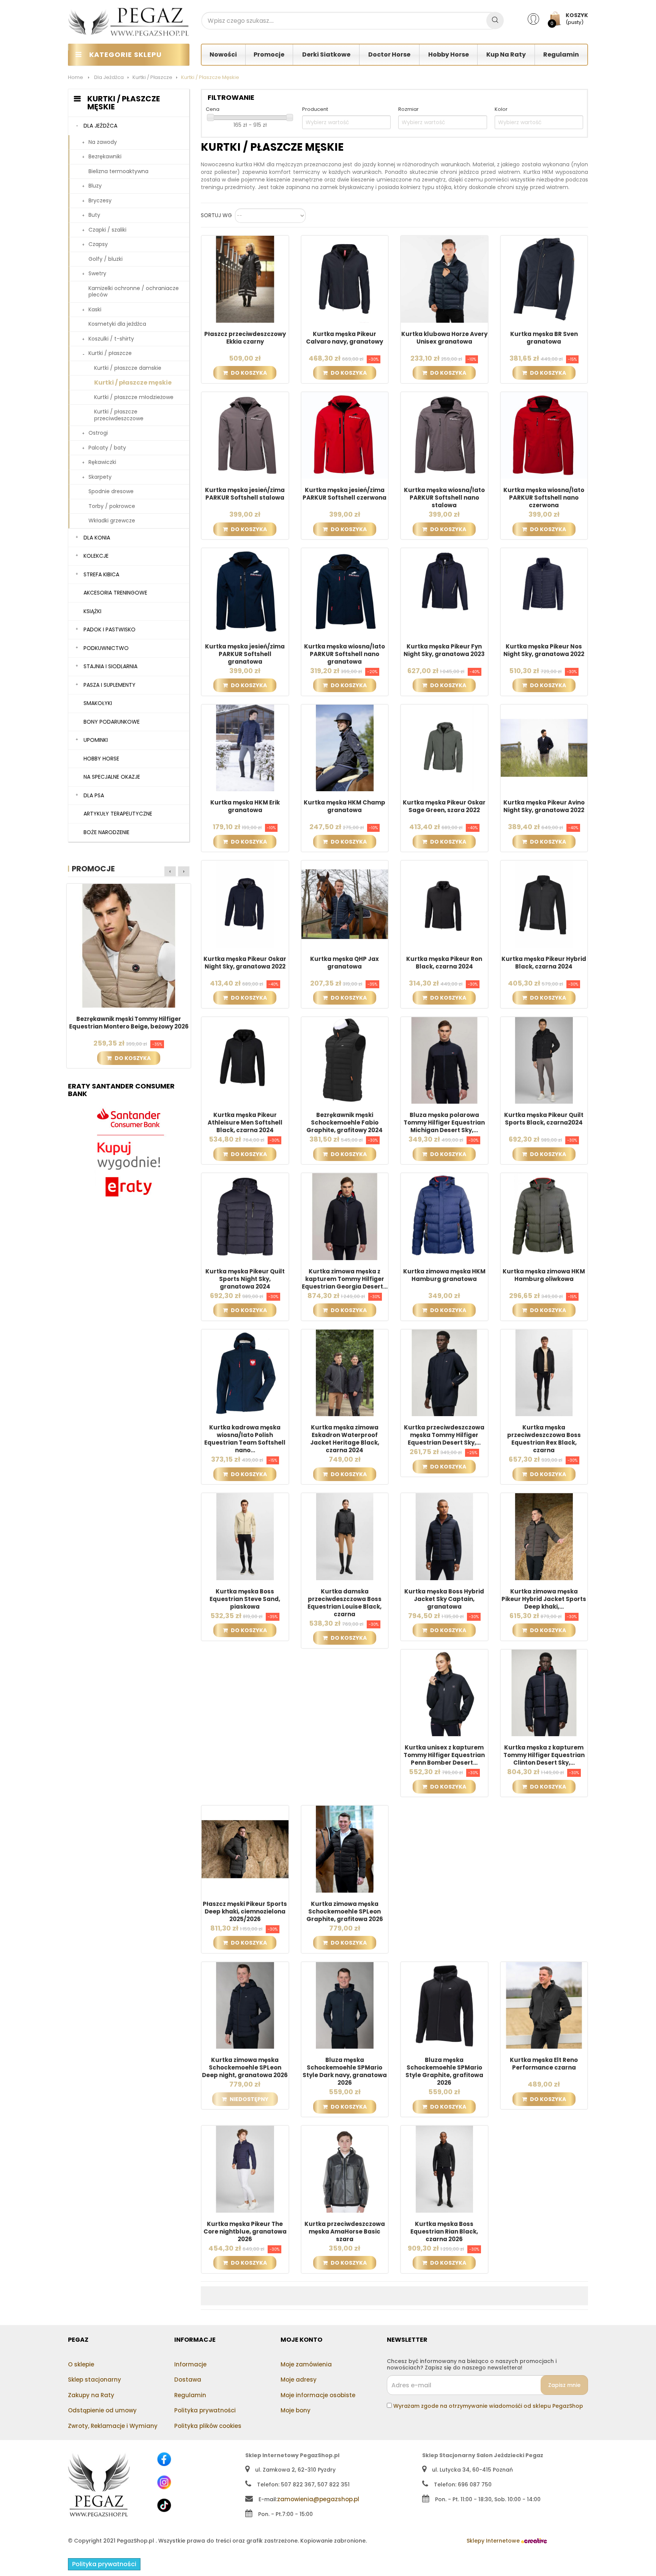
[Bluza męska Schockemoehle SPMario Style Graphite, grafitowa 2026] (444, 2005)
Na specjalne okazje (112, 777)
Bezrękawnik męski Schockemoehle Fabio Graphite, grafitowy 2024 (345, 1123)
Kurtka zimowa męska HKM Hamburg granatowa (444, 1275)
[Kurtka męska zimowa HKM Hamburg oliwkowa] (544, 1216)
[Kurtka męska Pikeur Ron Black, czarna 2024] (444, 904)
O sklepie (81, 2364)
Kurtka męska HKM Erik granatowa (245, 806)
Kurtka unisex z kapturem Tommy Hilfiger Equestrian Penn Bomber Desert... (444, 1755)
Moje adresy (299, 2380)
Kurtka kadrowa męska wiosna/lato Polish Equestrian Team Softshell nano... (245, 1439)
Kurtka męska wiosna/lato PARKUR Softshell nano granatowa (345, 654)
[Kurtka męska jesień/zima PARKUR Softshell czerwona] (345, 435)
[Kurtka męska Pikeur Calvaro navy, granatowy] (345, 279)
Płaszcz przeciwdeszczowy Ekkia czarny (245, 338)
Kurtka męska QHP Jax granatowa (345, 963)
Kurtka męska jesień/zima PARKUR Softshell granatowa (245, 654)
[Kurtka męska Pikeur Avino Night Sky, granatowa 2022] (544, 748)
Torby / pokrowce (112, 506)
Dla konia (97, 538)
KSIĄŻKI (92, 611)
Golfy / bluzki (106, 259)
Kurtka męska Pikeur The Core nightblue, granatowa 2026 (245, 2232)
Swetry (97, 273)
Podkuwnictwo (106, 648)
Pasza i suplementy (110, 685)
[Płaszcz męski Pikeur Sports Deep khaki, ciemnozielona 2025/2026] (245, 1849)
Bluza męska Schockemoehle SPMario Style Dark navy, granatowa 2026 (345, 2071)
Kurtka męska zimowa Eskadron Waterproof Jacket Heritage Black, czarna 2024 (345, 1439)
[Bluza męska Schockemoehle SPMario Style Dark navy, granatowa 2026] (345, 2005)
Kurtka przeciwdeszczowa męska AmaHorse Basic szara (345, 2232)
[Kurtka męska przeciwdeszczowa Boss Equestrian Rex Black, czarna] (544, 1372)
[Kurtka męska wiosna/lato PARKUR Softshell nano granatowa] (345, 591)
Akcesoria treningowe (115, 593)
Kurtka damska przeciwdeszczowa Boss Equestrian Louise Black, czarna (345, 1603)
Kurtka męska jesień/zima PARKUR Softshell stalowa (245, 494)
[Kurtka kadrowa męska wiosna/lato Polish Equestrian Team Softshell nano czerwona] (245, 1372)
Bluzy (95, 186)
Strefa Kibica (101, 574)
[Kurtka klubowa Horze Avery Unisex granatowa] (444, 279)
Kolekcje (96, 556)
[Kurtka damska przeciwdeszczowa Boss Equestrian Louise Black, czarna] (345, 1536)
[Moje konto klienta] (538, 19)
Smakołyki (98, 703)
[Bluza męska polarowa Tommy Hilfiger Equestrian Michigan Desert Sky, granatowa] (444, 1060)
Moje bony (296, 2410)
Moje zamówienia (306, 2364)
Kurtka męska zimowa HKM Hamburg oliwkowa (544, 1275)
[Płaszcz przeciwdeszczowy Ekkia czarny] (245, 279)
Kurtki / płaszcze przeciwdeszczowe (119, 415)
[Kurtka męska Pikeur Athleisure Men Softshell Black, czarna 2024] (245, 1060)
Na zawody (103, 142)
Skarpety (100, 477)
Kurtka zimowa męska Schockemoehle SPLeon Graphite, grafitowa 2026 (345, 1912)
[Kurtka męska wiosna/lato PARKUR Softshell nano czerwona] (544, 435)
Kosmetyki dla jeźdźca (117, 324)
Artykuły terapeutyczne (118, 814)
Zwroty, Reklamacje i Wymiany (113, 2426)
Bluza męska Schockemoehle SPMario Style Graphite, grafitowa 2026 (444, 2071)
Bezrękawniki (105, 156)
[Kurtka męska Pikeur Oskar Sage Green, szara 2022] (444, 748)
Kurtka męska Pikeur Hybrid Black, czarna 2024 (544, 963)
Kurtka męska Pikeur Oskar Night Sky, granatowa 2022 (245, 963)
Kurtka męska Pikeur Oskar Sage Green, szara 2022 (444, 806)
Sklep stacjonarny (95, 2380)
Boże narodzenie (106, 832)
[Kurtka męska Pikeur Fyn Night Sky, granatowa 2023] (444, 591)
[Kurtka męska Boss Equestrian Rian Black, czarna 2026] (444, 2169)
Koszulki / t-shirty (111, 339)
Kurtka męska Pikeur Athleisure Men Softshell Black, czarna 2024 (245, 1123)
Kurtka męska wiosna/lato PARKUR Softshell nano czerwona (544, 498)
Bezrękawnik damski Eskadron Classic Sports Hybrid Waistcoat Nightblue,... (129, 1023)
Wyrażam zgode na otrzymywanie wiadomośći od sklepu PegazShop (488, 2406)
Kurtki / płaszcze (110, 353)
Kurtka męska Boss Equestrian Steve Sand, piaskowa (245, 1599)
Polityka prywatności (205, 2410)
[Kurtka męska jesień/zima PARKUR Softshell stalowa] (245, 435)
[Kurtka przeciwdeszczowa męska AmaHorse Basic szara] (345, 2169)
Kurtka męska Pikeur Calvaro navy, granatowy (345, 338)
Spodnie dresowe (111, 491)
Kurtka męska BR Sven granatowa (544, 338)
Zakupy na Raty (91, 2395)
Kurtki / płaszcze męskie (133, 383)
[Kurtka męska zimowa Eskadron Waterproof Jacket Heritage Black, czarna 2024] (345, 1372)
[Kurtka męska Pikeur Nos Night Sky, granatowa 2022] (544, 591)
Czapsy (98, 244)
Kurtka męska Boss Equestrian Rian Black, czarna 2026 (444, 2232)
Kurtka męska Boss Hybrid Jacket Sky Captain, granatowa (444, 1599)
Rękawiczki (102, 462)
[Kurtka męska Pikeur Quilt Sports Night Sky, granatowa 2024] (245, 1216)
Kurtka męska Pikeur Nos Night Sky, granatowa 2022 (544, 650)
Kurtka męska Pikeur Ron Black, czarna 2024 (444, 963)
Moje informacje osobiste (318, 2395)
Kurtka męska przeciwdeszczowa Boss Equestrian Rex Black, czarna (544, 1439)
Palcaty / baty (107, 448)
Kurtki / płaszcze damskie (128, 368)
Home (76, 77)
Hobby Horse (101, 759)
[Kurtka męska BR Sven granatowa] (544, 279)
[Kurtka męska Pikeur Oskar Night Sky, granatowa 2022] (245, 904)
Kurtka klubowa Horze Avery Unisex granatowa (444, 338)
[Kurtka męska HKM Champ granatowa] (345, 748)
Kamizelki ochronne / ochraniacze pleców (134, 292)
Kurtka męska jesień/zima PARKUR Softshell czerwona (345, 494)
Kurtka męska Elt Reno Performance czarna (544, 2064)
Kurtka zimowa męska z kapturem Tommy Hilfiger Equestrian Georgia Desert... (345, 1279)
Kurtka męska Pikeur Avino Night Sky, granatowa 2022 (544, 806)
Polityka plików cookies (208, 2426)
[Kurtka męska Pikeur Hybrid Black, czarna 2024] (544, 904)
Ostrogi (98, 433)
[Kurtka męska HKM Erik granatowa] (245, 748)
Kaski (95, 309)
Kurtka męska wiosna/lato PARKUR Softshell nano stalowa (444, 498)
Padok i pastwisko (110, 629)
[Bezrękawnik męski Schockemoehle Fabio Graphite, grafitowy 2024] (345, 1060)
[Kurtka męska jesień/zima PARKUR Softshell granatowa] (245, 591)
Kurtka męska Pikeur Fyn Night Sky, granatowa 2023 (444, 650)
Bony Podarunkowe (112, 722)
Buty (94, 215)
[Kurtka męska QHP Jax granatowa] (345, 904)
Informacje (190, 2364)
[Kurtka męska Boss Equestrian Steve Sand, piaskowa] (245, 1536)
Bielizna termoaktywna (118, 171)
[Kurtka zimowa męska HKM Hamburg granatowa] (444, 1216)
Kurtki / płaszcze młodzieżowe (134, 397)
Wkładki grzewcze (112, 521)
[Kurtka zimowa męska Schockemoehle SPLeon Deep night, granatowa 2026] (245, 2005)
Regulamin (190, 2395)
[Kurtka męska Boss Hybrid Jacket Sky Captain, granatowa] (444, 1536)
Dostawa (188, 2380)
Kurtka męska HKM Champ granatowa (345, 806)
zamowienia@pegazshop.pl (318, 2499)
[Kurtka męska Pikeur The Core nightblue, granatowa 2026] (245, 2169)
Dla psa (94, 795)
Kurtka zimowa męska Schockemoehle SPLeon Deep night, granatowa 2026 (245, 2068)
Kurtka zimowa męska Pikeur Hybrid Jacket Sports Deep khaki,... (544, 1599)
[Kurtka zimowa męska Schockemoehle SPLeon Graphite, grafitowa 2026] (345, 1849)
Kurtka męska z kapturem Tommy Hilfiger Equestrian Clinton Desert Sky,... (544, 1755)
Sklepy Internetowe (494, 2541)
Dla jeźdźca (100, 126)
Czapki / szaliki (107, 230)
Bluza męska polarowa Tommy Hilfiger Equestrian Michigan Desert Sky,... (444, 1123)
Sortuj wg (216, 216)
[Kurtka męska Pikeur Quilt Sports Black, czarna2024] (544, 1060)
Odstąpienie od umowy (102, 2410)
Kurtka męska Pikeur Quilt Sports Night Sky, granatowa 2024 (245, 1279)
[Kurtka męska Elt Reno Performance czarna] (544, 2005)
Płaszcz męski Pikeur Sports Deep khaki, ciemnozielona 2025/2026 (245, 1912)
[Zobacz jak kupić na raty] (129, 1153)
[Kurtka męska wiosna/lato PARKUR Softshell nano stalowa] (444, 435)
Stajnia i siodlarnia (110, 666)
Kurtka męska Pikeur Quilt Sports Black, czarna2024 (544, 1119)
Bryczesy (100, 200)
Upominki (96, 740)
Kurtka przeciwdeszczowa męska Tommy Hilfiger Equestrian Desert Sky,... (444, 1435)
